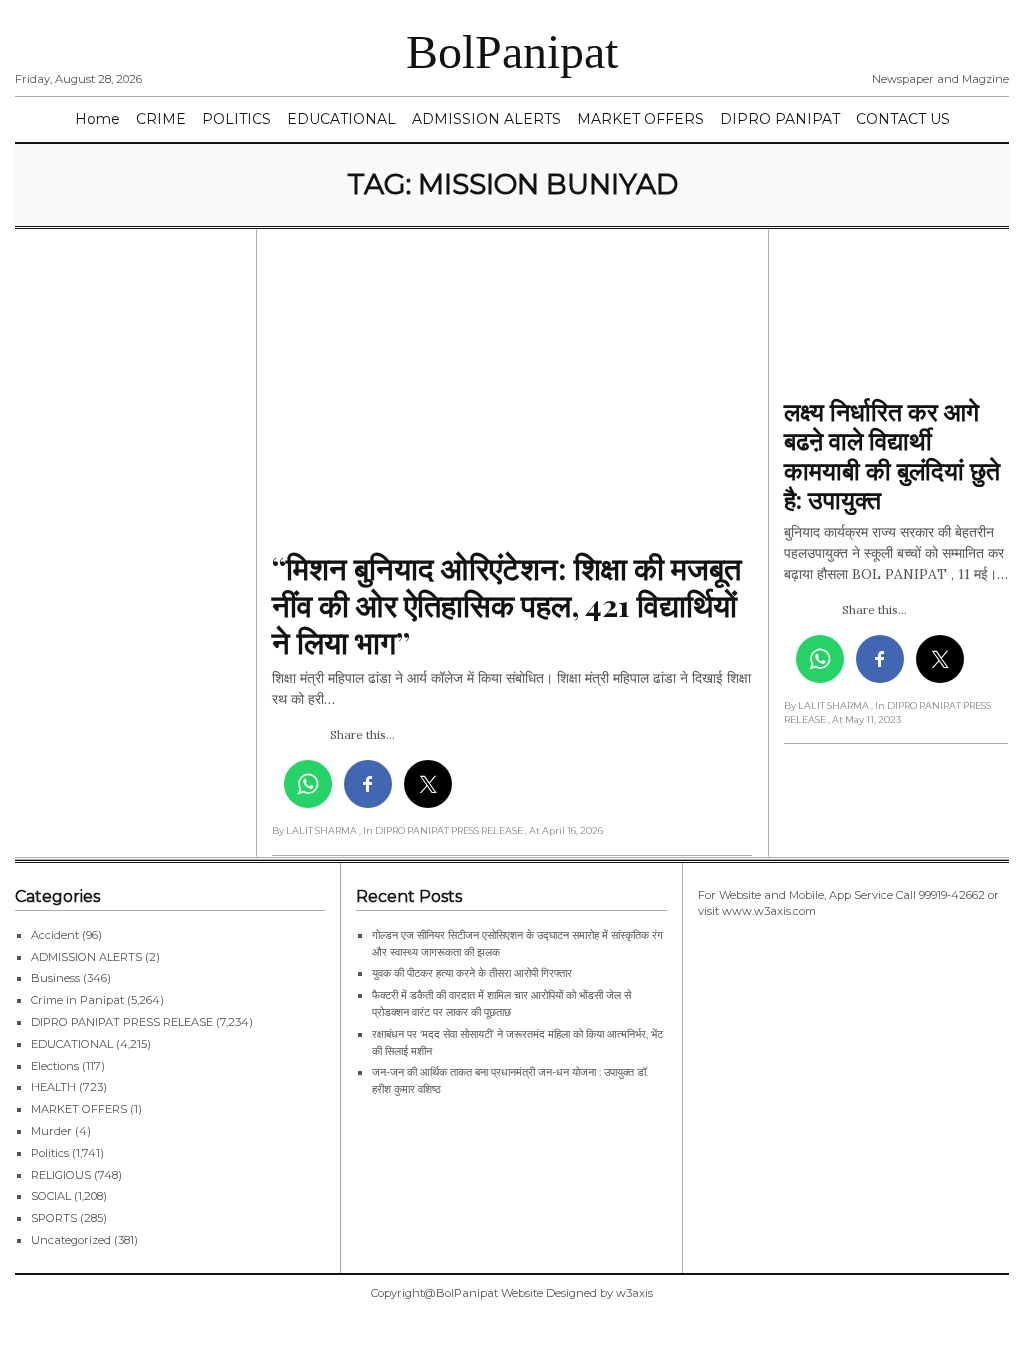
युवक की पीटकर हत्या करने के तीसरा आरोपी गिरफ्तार (472, 973)
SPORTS (54, 1218)
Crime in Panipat (77, 1000)
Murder (51, 1131)
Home (97, 119)
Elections (55, 1066)
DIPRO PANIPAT (780, 119)
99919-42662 (952, 895)
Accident (55, 935)
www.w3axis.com (769, 911)
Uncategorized (71, 1240)
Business (55, 978)
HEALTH (53, 1087)
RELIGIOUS (61, 1175)
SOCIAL (51, 1196)
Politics (50, 1153)
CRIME (161, 119)
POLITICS (236, 119)
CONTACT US (903, 119)
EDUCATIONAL (341, 119)
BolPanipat (512, 51)
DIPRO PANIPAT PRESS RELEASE (122, 1022)
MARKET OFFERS (640, 119)
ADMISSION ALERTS (486, 119)
